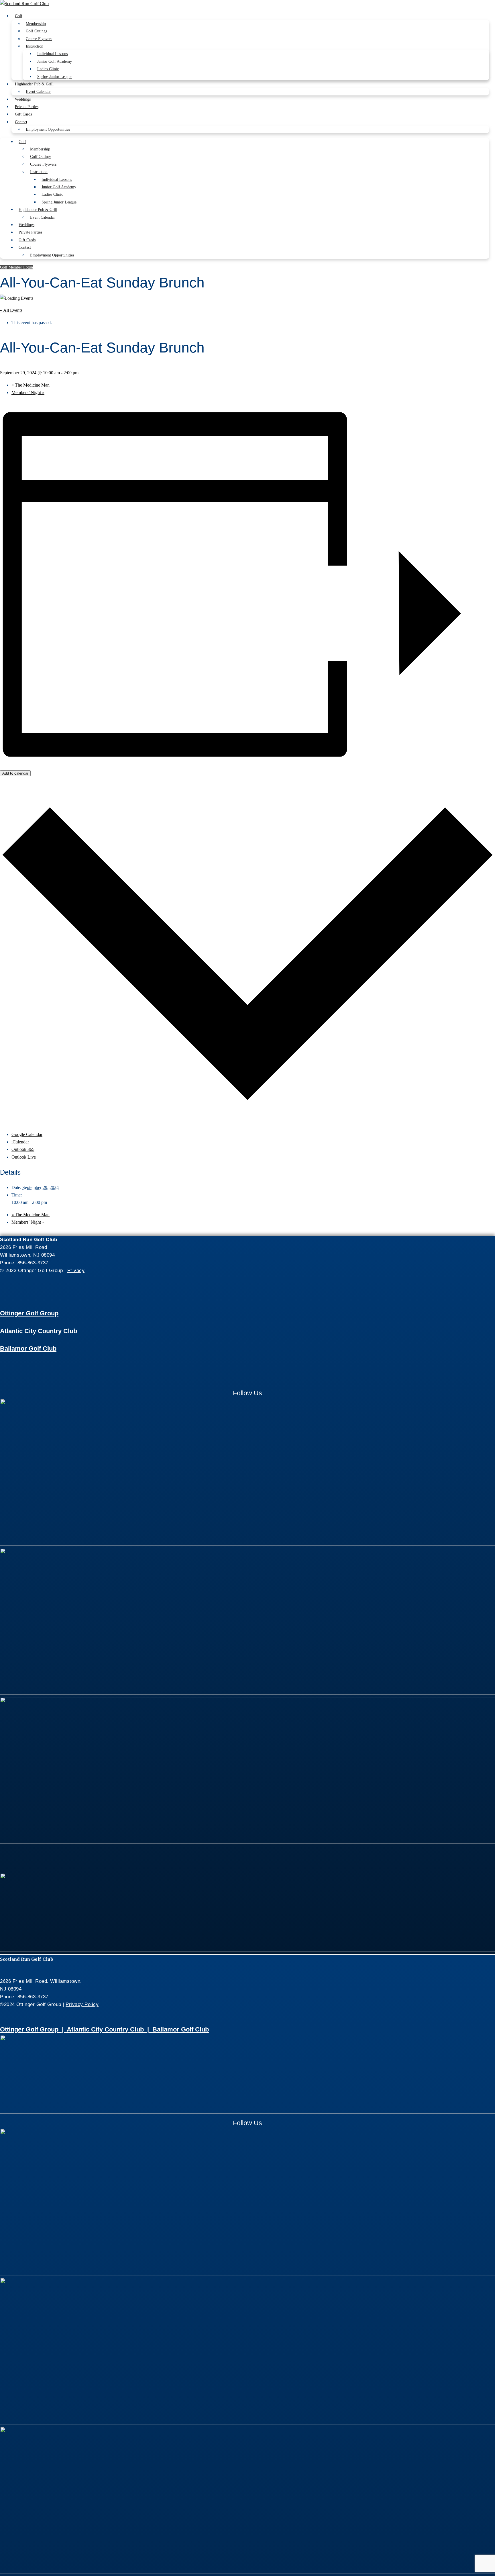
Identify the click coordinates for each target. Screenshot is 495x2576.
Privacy (76, 1271)
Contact (21, 122)
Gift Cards (23, 114)
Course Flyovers (39, 39)
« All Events (11, 310)
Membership (36, 24)
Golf (19, 16)
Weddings (23, 99)
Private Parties (27, 107)
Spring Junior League (55, 77)
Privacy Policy (82, 2004)
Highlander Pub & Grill (34, 84)
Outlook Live (24, 1157)
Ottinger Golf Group (29, 1313)
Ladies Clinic (48, 69)
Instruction (35, 46)
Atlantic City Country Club (39, 1331)
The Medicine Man (31, 385)
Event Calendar (38, 92)
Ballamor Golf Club (28, 1348)
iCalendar (20, 1142)
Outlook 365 (23, 1149)
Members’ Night (28, 392)
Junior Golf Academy (55, 61)
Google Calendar (27, 1134)
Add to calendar (15, 773)
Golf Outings (36, 31)
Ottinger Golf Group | (33, 2029)
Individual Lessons (52, 54)
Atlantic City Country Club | (110, 2029)
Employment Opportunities (48, 129)
